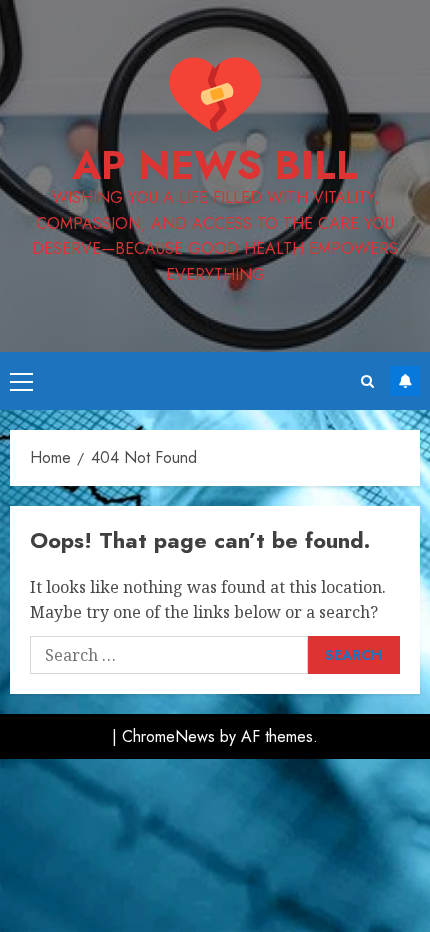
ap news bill (215, 165)
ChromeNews (168, 736)
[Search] (367, 381)
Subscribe (405, 381)
